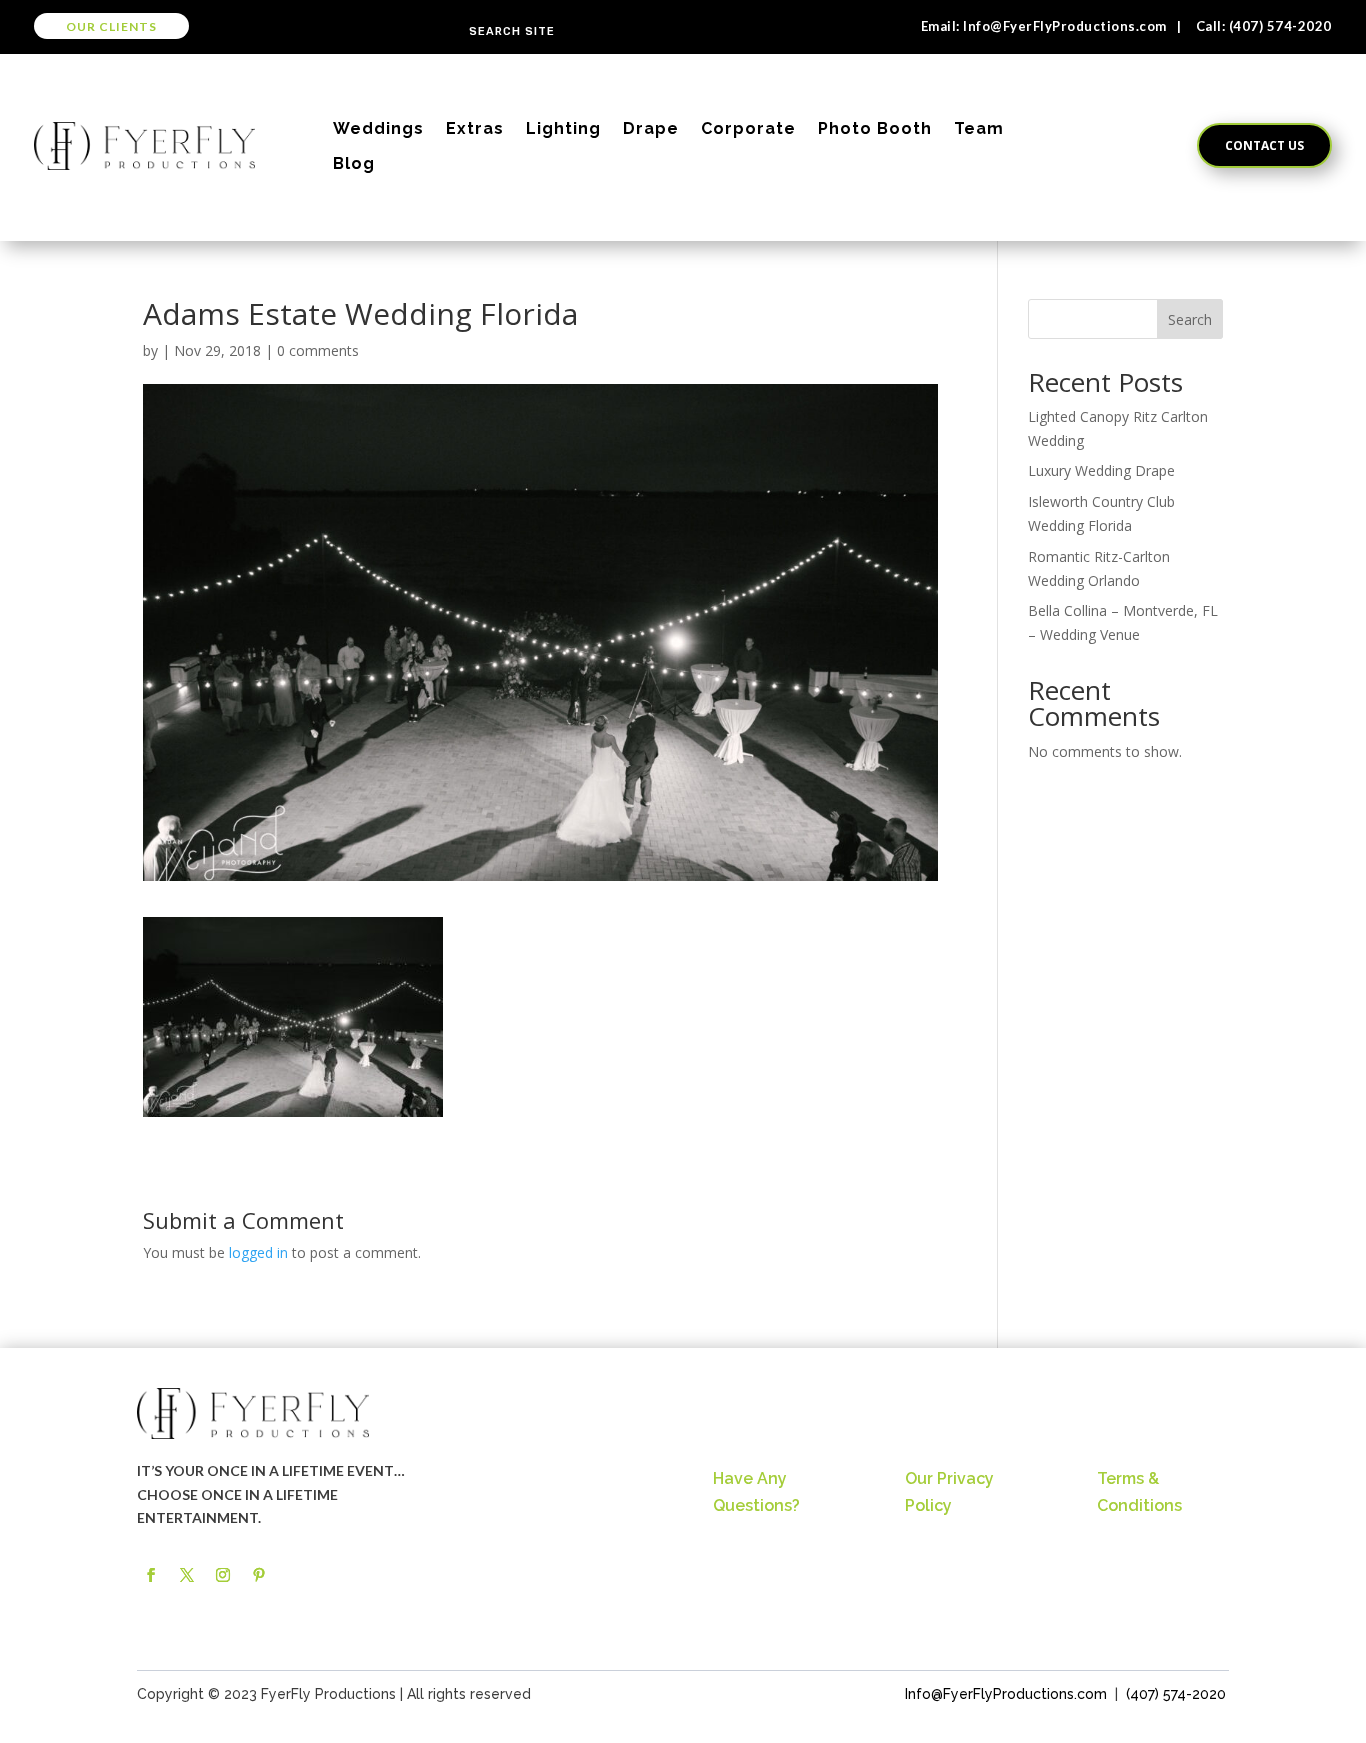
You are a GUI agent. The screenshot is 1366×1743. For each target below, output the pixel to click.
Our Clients (111, 26)
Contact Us (1264, 145)
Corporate (748, 128)
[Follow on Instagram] (223, 1575)
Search (1190, 319)
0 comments (318, 350)
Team (979, 128)
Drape (651, 128)
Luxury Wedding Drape (1101, 470)
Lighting (563, 128)
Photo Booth (875, 128)
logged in (258, 1252)
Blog (354, 163)
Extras (475, 128)
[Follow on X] (187, 1575)
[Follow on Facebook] (151, 1575)
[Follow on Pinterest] (259, 1575)
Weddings (378, 128)
